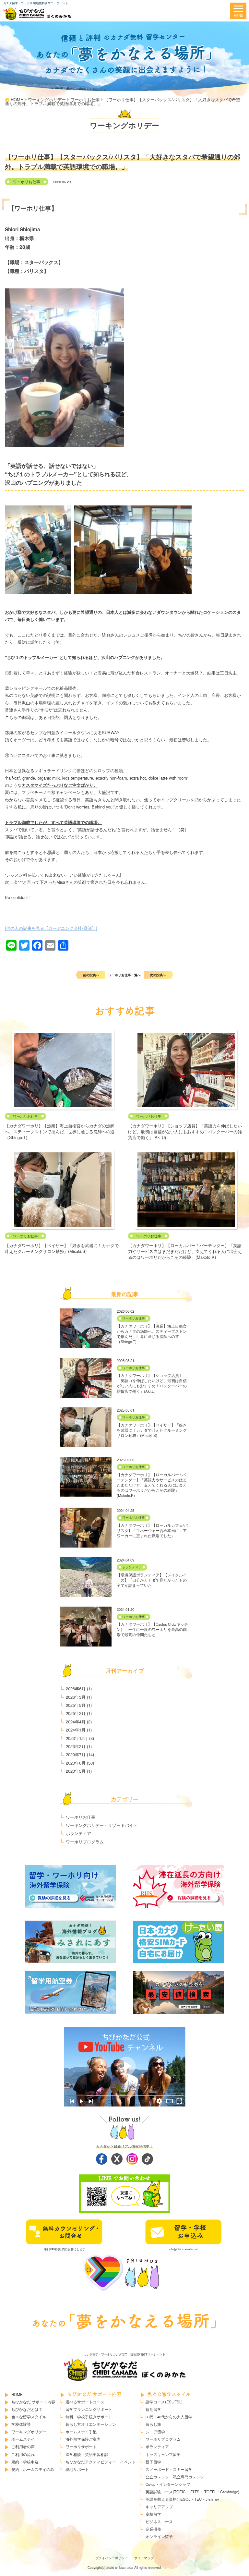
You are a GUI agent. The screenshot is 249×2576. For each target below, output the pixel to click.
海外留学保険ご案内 (83, 2439)
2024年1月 (76, 1730)
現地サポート (77, 2469)
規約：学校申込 (25, 2462)
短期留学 (153, 2409)
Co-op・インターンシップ (168, 2484)
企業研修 (153, 2529)
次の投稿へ (158, 975)
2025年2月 (76, 1713)
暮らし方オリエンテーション (91, 2424)
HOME (17, 2394)
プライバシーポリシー (112, 2558)
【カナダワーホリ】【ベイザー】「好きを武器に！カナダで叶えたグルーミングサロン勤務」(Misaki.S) (62, 1248)
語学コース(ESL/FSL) (164, 2402)
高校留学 (153, 2514)
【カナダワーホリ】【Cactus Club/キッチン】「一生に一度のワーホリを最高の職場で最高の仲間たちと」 (152, 1629)
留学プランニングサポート (89, 2409)
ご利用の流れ (23, 2454)
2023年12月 (77, 1738)
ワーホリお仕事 (27, 182)
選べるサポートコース (85, 2402)
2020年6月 (76, 1763)
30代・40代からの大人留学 (169, 2417)
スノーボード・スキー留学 (169, 2469)
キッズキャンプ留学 (163, 2454)
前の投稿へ (91, 975)
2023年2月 (76, 1746)
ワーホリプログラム (85, 1842)
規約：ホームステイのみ (33, 2469)
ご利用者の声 (23, 2447)
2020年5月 (76, 1771)
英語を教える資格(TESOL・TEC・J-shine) (182, 2499)
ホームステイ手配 (81, 2432)
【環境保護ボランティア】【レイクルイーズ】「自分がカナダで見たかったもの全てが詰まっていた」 (152, 1580)
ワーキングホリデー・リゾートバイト (102, 1825)
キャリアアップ (159, 2507)
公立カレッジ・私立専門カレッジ (175, 2477)
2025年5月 (76, 1705)
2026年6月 (76, 1689)
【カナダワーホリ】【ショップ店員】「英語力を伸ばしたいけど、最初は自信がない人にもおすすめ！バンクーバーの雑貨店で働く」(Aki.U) (185, 1131)
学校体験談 (21, 2424)
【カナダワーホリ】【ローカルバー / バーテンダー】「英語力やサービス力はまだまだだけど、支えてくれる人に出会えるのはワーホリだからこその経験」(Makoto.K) (185, 1251)
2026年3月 (76, 1697)
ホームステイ (23, 2439)
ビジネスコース (159, 2521)
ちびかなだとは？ (27, 2409)
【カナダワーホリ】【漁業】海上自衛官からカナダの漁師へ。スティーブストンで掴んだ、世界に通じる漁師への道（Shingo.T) (60, 1131)
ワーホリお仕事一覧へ (124, 975)
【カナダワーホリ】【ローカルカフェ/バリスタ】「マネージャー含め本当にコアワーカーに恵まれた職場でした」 (152, 1530)
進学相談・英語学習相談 (87, 2454)
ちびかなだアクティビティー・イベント (101, 2462)
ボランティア (132, 1567)
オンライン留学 (159, 2536)
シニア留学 (155, 2432)
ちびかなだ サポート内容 (33, 2402)
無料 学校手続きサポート (89, 2417)
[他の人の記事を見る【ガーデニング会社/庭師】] (51, 928)
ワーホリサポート (81, 2447)
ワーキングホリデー (29, 2432)
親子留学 (153, 2462)
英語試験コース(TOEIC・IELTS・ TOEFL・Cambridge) (192, 2492)
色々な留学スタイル (29, 2417)
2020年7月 (76, 1754)
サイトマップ (144, 2558)
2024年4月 (76, 1722)
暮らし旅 (153, 2424)
